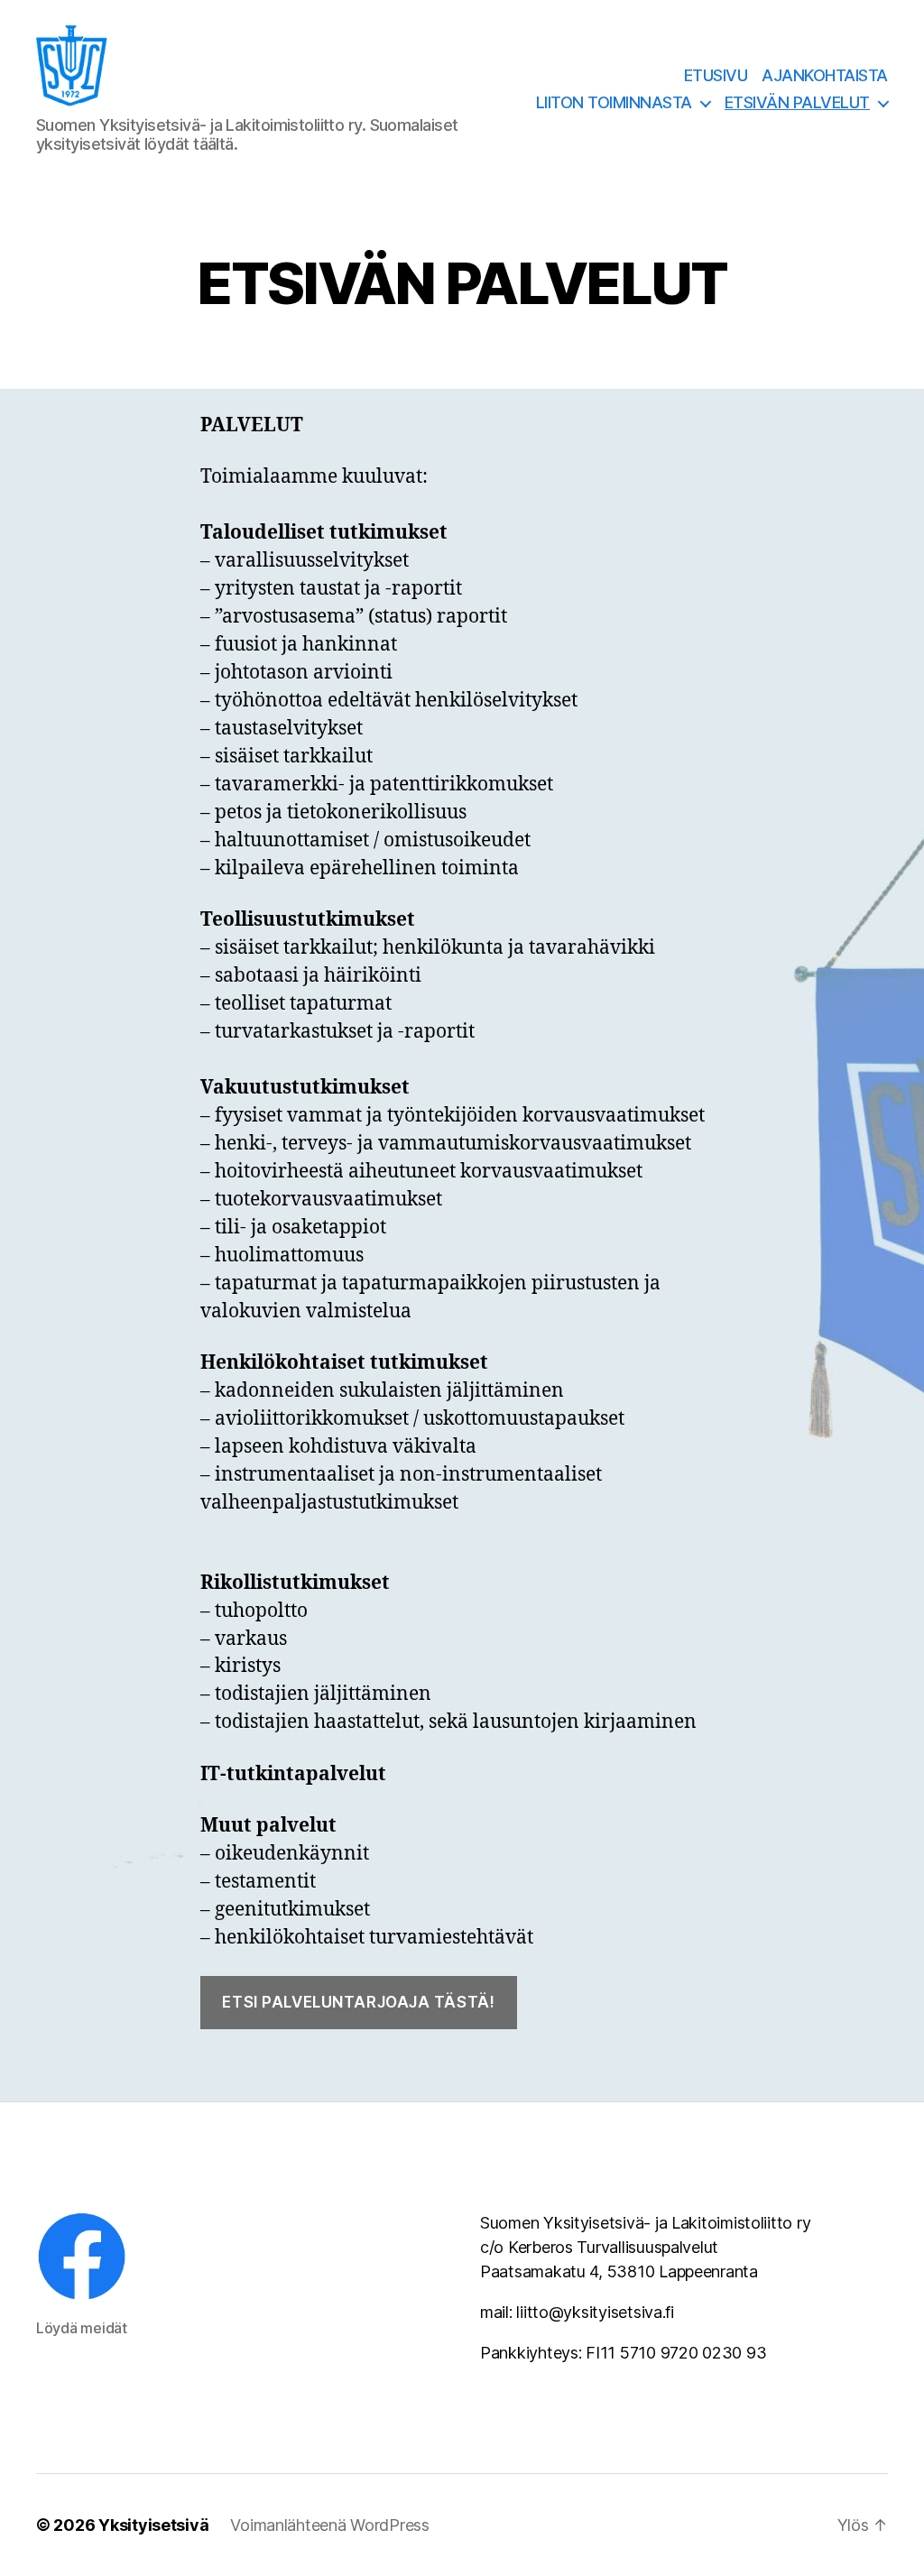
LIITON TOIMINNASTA (614, 102)
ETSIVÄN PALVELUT (797, 102)
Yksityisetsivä (153, 2525)
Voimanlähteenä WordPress (330, 2525)
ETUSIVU (716, 75)
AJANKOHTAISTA (825, 75)
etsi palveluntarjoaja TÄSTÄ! (358, 2002)
